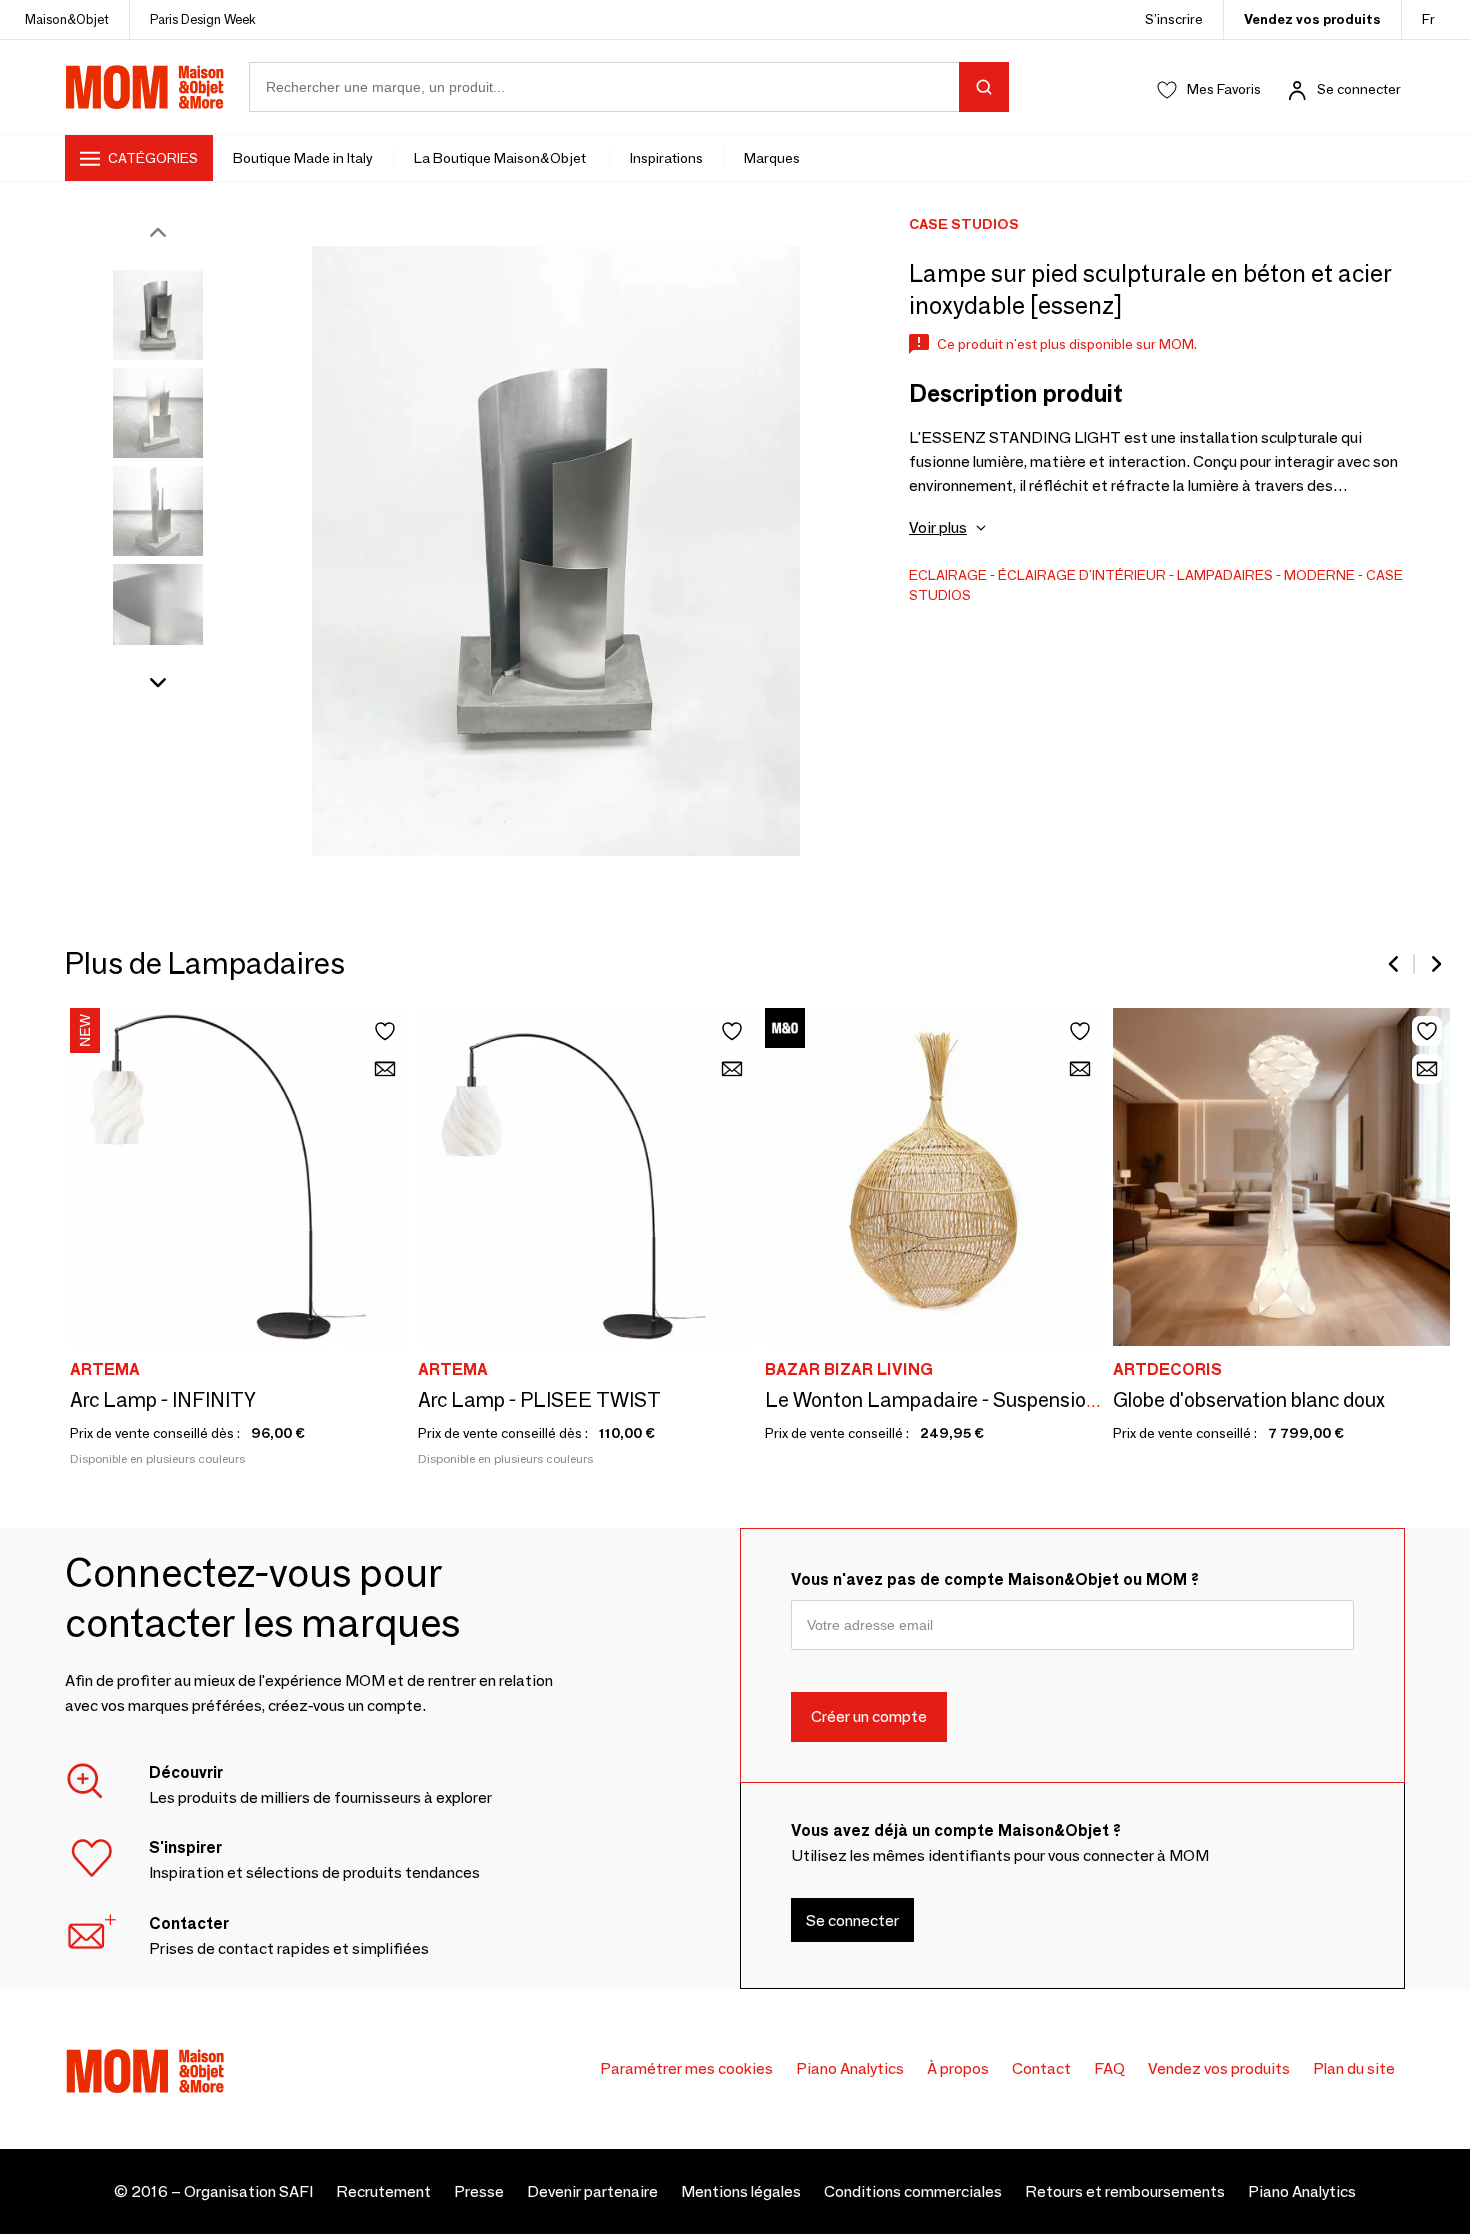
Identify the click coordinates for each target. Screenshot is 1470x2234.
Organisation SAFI (248, 2191)
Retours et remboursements (1125, 2191)
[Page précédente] (1395, 964)
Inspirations (666, 158)
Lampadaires (1225, 575)
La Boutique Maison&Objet (501, 158)
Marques (772, 158)
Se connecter (1359, 89)
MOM (145, 87)
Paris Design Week (203, 19)
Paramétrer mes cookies (686, 2068)
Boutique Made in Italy (303, 158)
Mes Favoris (1224, 89)
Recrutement (383, 2191)
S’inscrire (1174, 19)
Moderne (1319, 575)
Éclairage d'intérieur (1082, 575)
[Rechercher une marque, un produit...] (984, 87)
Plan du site (1354, 2068)
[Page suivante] (1435, 964)
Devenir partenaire (592, 2191)
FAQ (1109, 2068)
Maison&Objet (67, 19)
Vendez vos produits (1312, 19)
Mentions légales (741, 2191)
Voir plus (938, 527)
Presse (479, 2191)
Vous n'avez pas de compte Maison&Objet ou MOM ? (995, 1579)
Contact (1041, 2068)
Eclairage (948, 575)
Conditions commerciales (913, 2191)
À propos (958, 2068)
